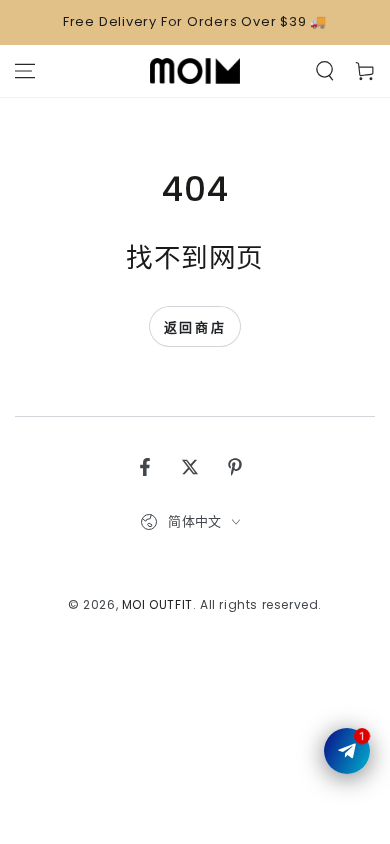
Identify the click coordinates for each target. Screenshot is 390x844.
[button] (325, 71)
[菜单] (25, 71)
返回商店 (195, 327)
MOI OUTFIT (157, 604)
